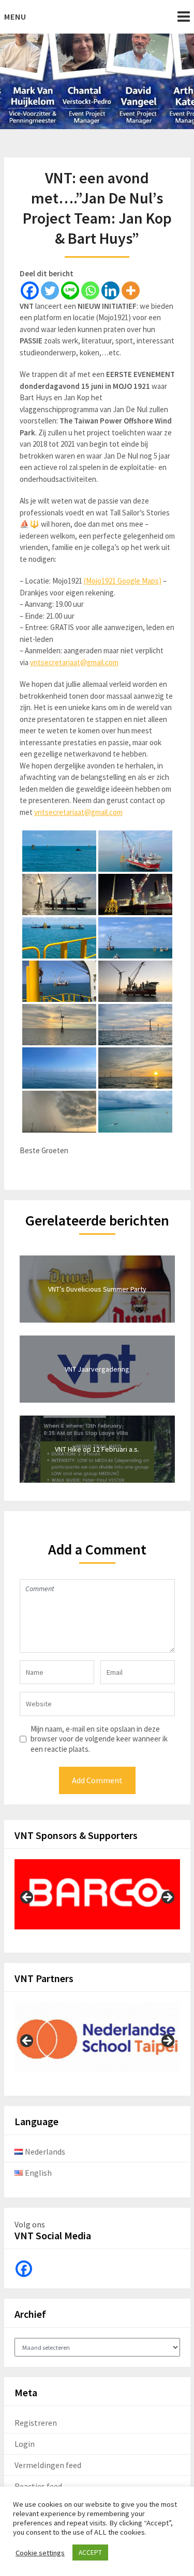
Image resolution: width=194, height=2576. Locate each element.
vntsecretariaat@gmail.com (74, 662)
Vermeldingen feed (48, 2465)
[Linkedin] (110, 290)
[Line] (70, 290)
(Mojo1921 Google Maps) (123, 581)
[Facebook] (30, 290)
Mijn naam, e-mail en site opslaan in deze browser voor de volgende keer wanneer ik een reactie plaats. (99, 1739)
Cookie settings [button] (40, 2553)
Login (25, 2444)
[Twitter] (50, 290)
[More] (131, 290)
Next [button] (167, 1898)
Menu (15, 17)
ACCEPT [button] (90, 2553)
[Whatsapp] (90, 290)
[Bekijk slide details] (97, 1895)
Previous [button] (27, 1898)
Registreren (36, 2423)
